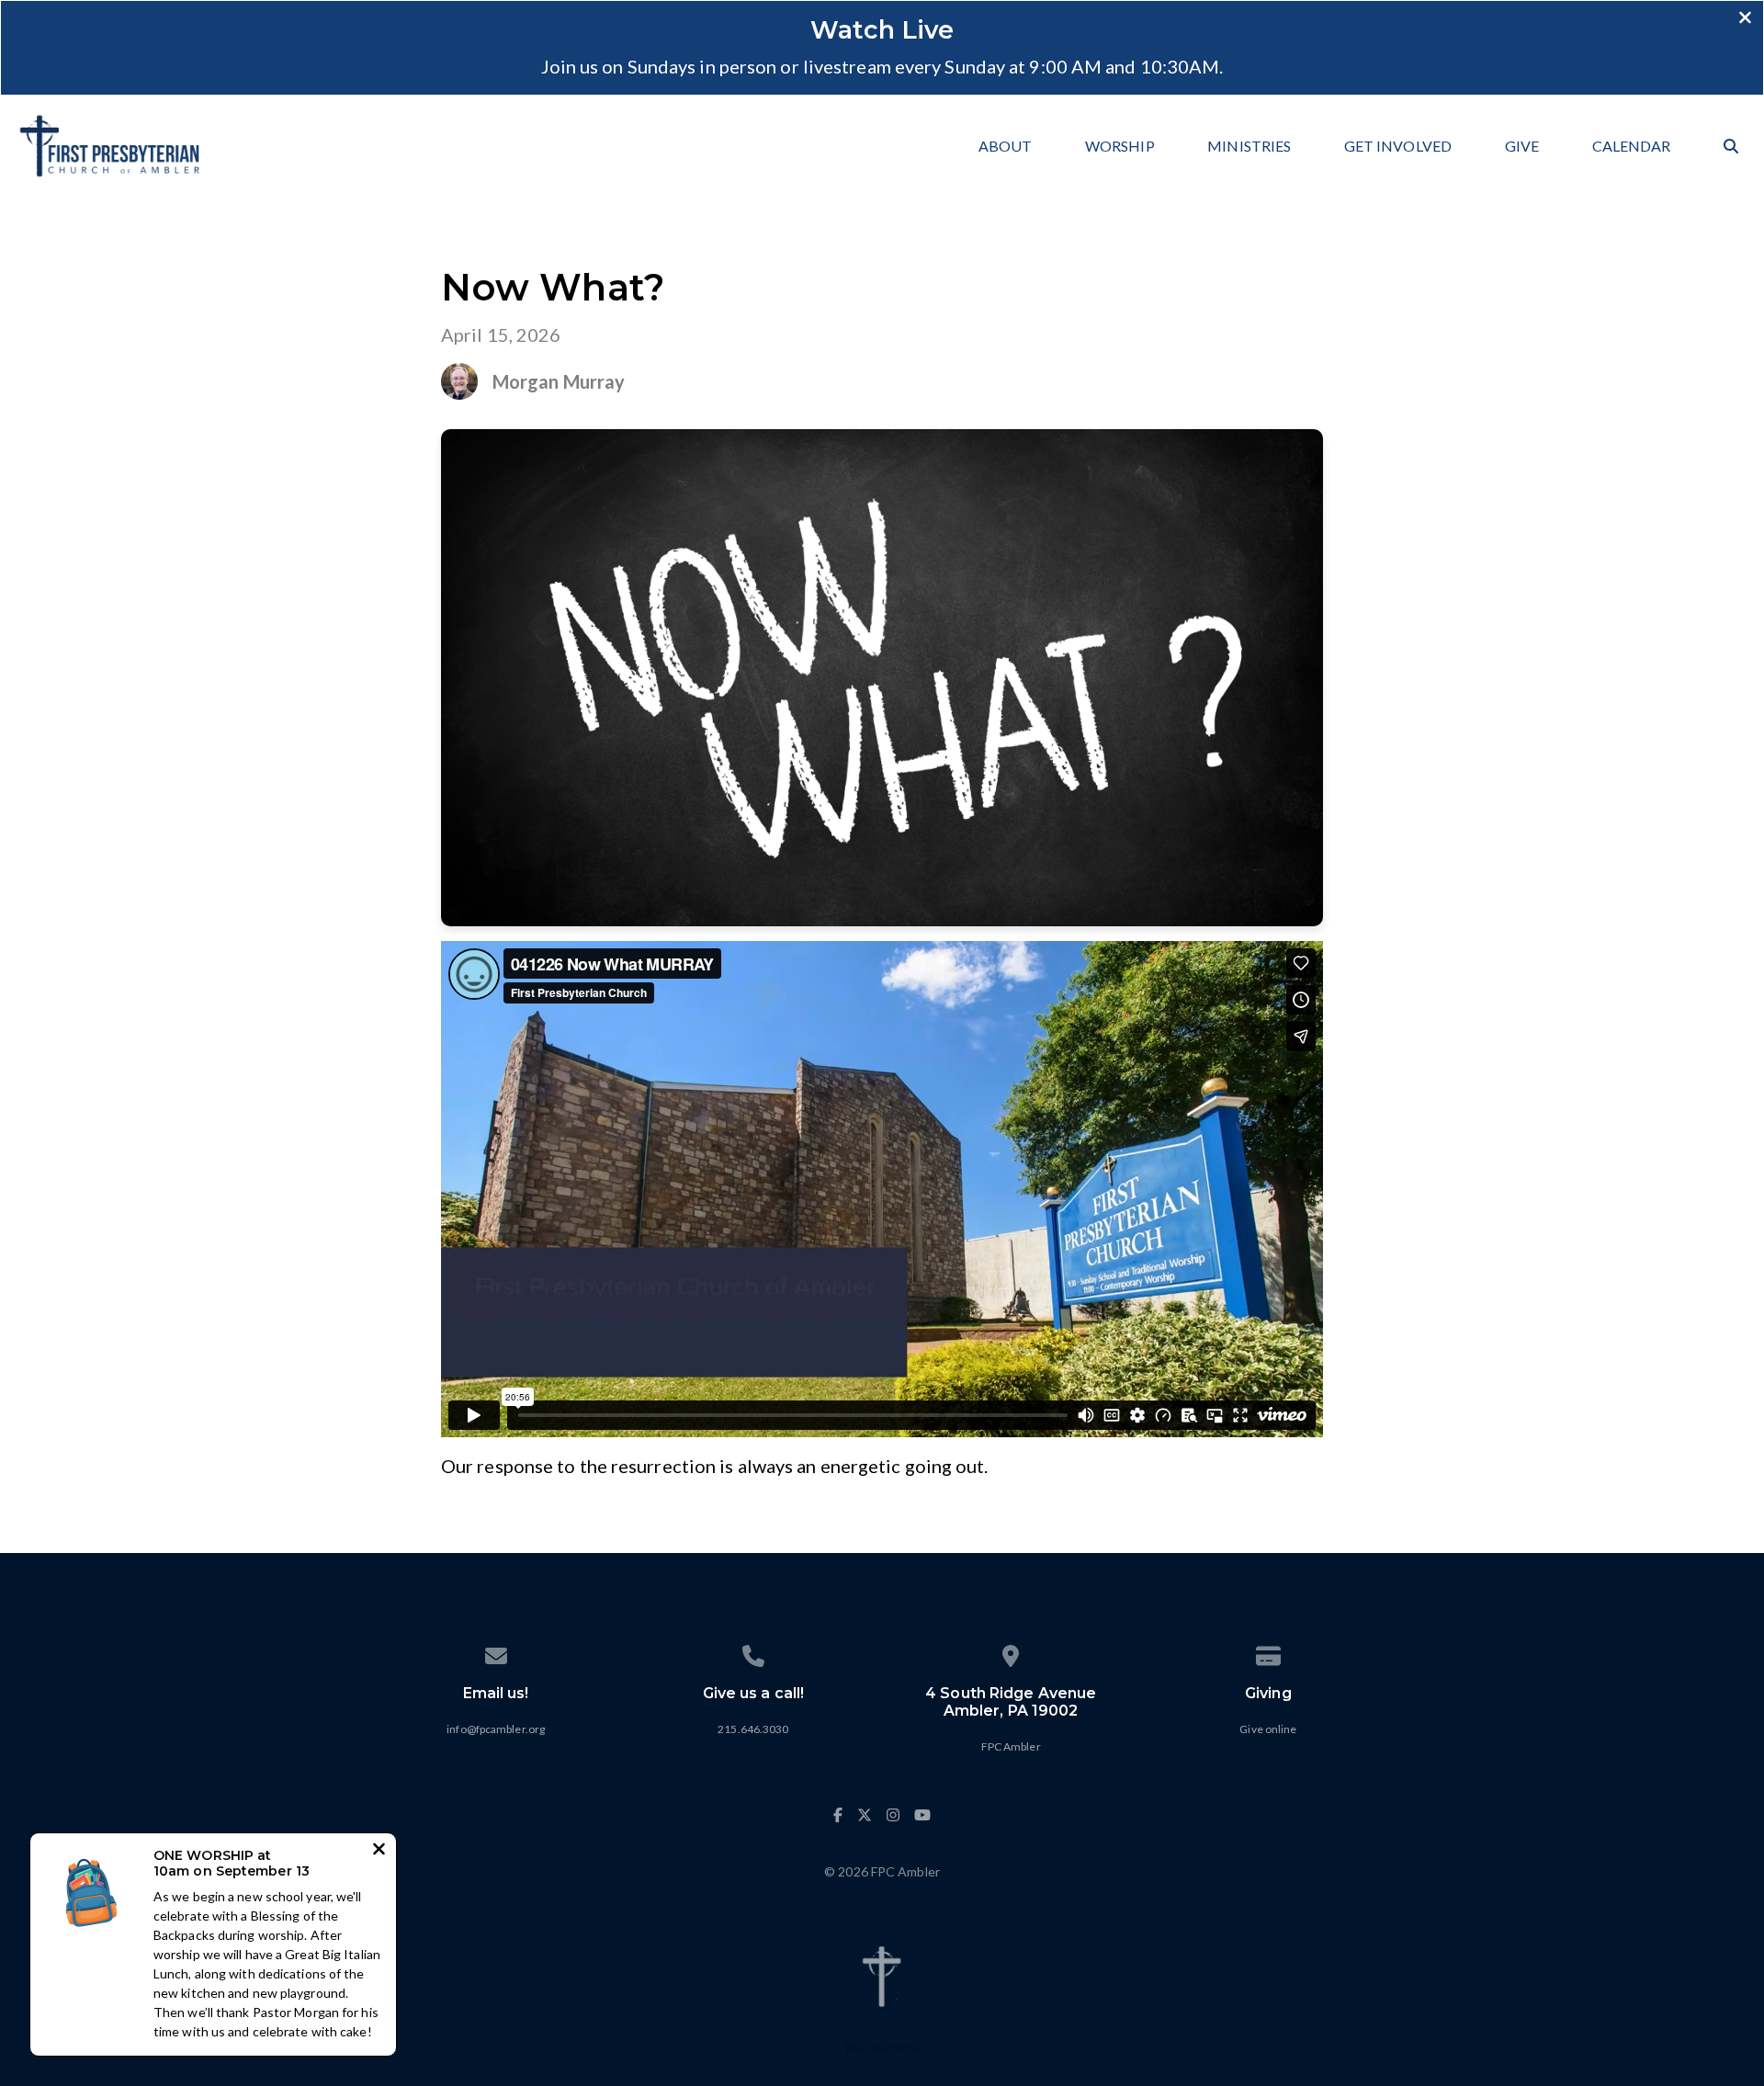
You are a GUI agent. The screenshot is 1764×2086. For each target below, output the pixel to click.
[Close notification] (379, 1851)
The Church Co (882, 2048)
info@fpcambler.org (496, 1729)
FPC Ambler (1011, 1746)
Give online (1268, 1729)
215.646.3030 (753, 1729)
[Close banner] (1745, 19)
